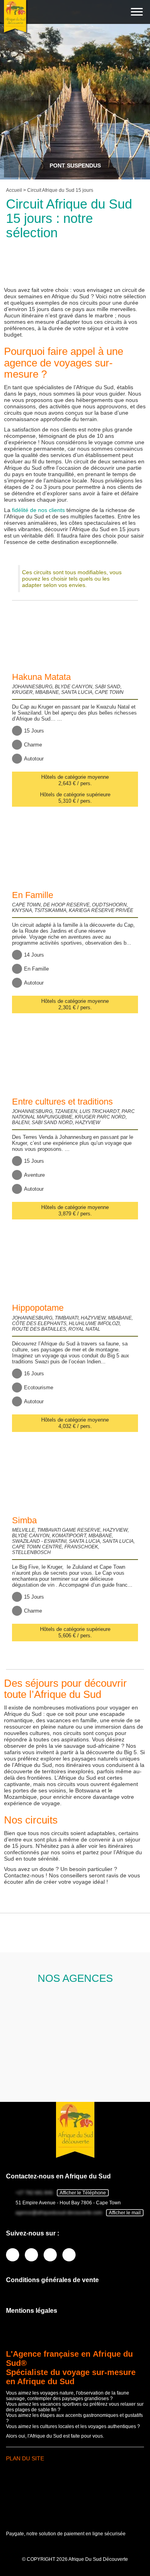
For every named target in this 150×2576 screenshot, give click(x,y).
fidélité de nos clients (38, 510)
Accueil (14, 190)
